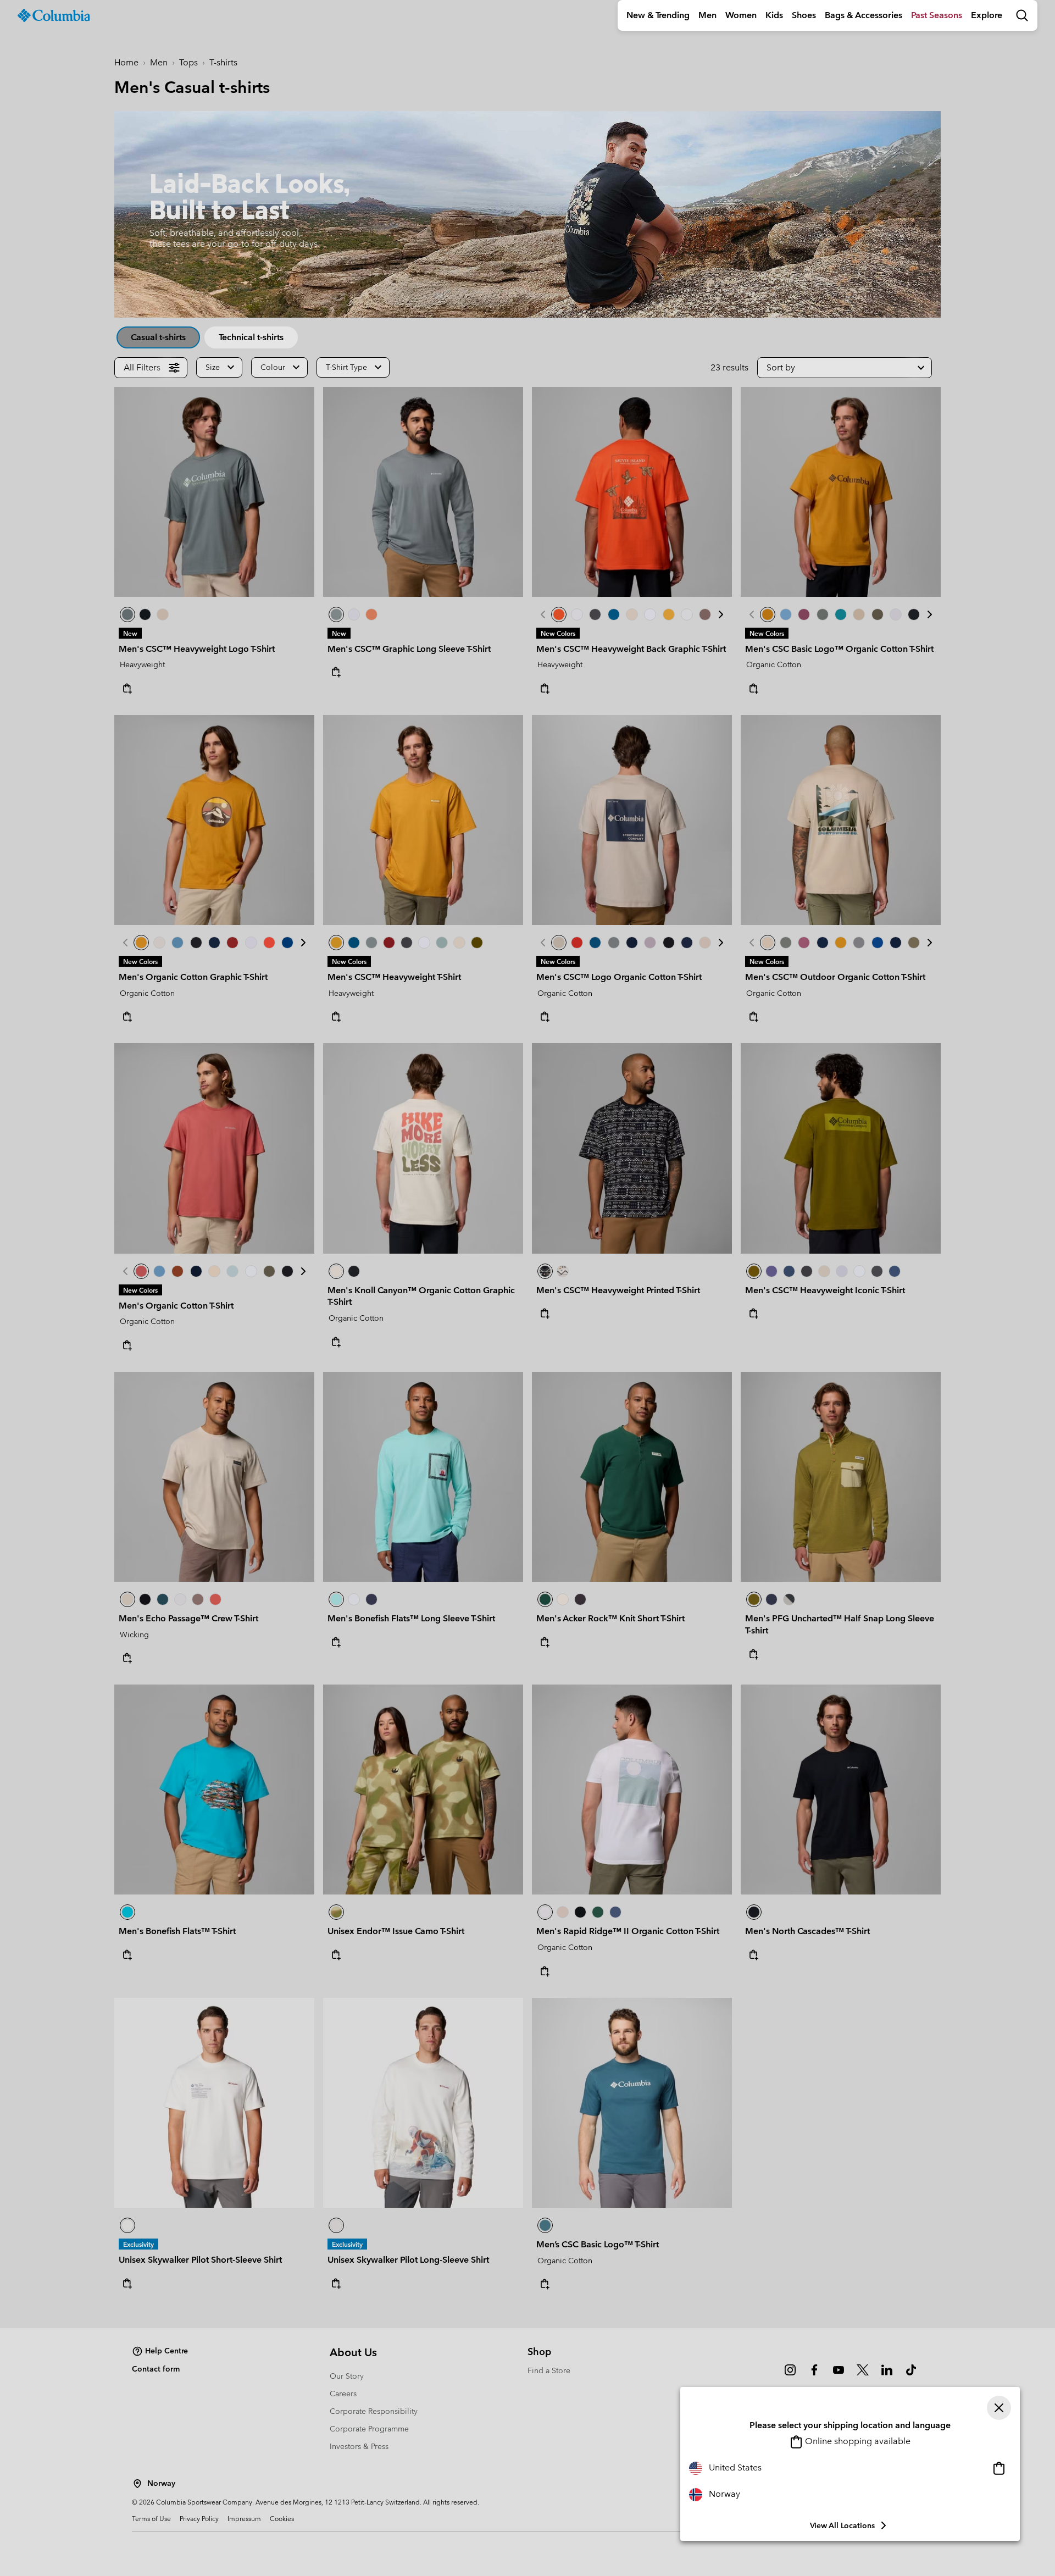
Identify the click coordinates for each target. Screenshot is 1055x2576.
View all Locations (842, 2525)
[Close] (999, 2408)
